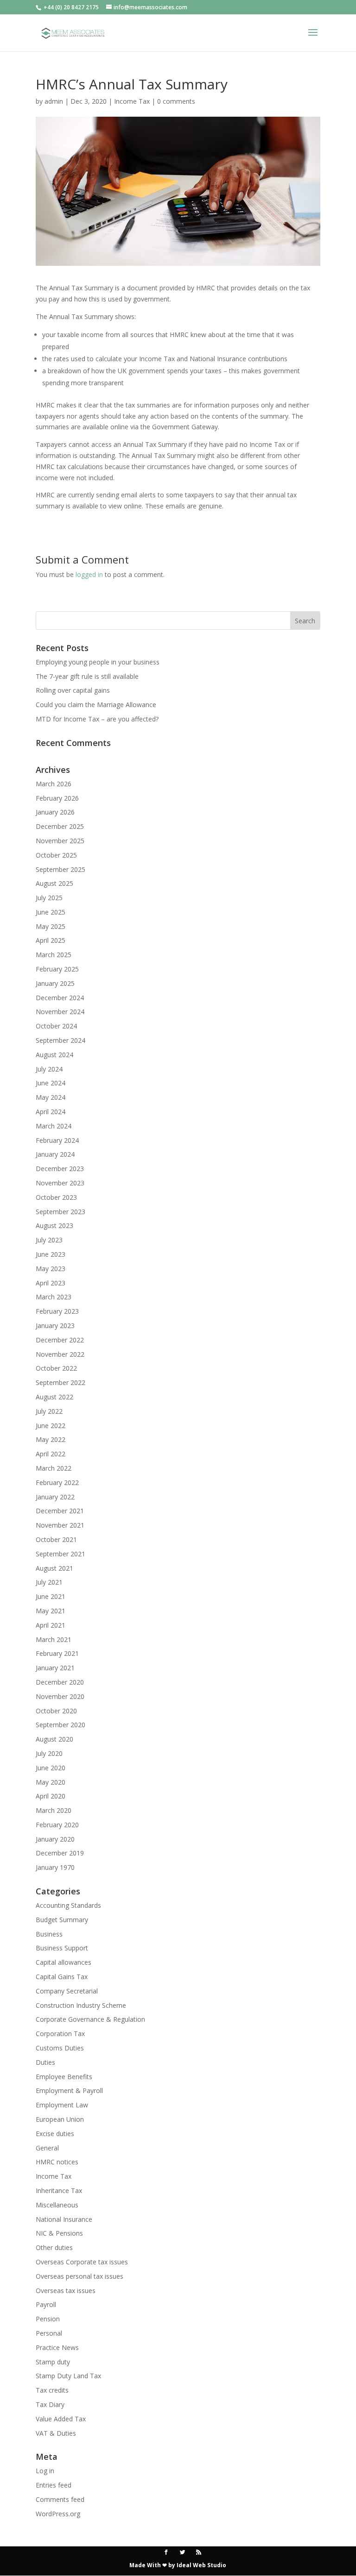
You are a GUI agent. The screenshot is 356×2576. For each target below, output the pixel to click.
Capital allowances (64, 1962)
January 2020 (55, 1839)
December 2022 (60, 1340)
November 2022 (60, 1354)
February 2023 (57, 1311)
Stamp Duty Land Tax (68, 2376)
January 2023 (55, 1326)
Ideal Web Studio (201, 2565)
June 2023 (51, 1254)
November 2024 (60, 1012)
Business (49, 1934)
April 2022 (51, 1454)
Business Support (62, 1948)
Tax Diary (50, 2404)
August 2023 (54, 1225)
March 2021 (54, 1639)
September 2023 (60, 1212)
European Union (60, 2119)
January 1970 (55, 1867)
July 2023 (49, 1240)
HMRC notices (57, 2162)
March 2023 (54, 1297)
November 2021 (60, 1525)
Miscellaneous (57, 2205)
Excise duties (55, 2134)
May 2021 (51, 1611)
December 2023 (60, 1169)
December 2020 (60, 1682)
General (47, 2148)
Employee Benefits (64, 2077)
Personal (49, 2333)
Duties (45, 2062)
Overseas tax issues (66, 2291)
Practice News (57, 2347)
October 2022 (56, 1368)
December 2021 (60, 1511)
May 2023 (51, 1269)
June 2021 (51, 1596)
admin (54, 101)
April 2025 (51, 940)
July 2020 (49, 1753)
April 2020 (51, 1796)
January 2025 (55, 983)
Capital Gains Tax (62, 1977)
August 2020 (54, 1739)
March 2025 (54, 955)
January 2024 (55, 1154)
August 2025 (54, 883)
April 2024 (51, 1112)
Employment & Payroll (69, 2090)
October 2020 (56, 1711)
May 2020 (51, 1782)
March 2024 (54, 1126)
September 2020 (60, 1725)
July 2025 (49, 898)
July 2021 (49, 1582)
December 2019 (60, 1853)
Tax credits (52, 2390)
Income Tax (132, 101)
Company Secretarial (67, 1991)
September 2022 (60, 1382)
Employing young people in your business (98, 662)
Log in (45, 2471)
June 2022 (51, 1426)
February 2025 (57, 969)
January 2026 (55, 812)
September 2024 (60, 1040)
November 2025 (60, 841)
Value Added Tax (61, 2419)
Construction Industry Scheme (81, 2005)
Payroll (46, 2304)
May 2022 (51, 1439)
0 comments (176, 101)
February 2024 (57, 1140)
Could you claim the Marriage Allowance (96, 705)
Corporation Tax (60, 2034)
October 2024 (56, 1026)
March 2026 (54, 784)
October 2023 (56, 1197)
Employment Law (62, 2105)
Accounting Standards (68, 1905)
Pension (48, 2319)
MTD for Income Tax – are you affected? (97, 719)
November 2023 (60, 1183)
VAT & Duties (56, 2433)
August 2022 (54, 1397)
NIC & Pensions (59, 2233)
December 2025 (60, 826)
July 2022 (49, 1411)
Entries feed (54, 2485)
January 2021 (55, 1668)
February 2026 (57, 798)
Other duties (54, 2247)
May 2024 (51, 1097)
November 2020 (60, 1696)
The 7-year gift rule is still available (87, 676)
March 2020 (54, 1810)
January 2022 (55, 1497)
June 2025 (51, 912)
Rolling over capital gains (73, 690)
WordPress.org (58, 2514)
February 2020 (57, 1825)
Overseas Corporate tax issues (82, 2262)
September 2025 (60, 869)
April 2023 (51, 1283)
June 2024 (51, 1083)
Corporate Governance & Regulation (90, 2019)
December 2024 (60, 998)
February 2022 (57, 1482)
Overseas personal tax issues (79, 2276)
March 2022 (54, 1468)
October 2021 (56, 1539)
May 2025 (51, 926)
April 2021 (51, 1625)
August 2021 (54, 1568)
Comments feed (60, 2499)
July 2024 (49, 1069)
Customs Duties (60, 2048)
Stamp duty (53, 2362)
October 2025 (56, 855)
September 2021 (60, 1554)
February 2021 (57, 1653)
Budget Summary (62, 1920)
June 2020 (51, 1768)
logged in (89, 574)
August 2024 (54, 1055)
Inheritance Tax (59, 2191)
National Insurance (64, 2219)
